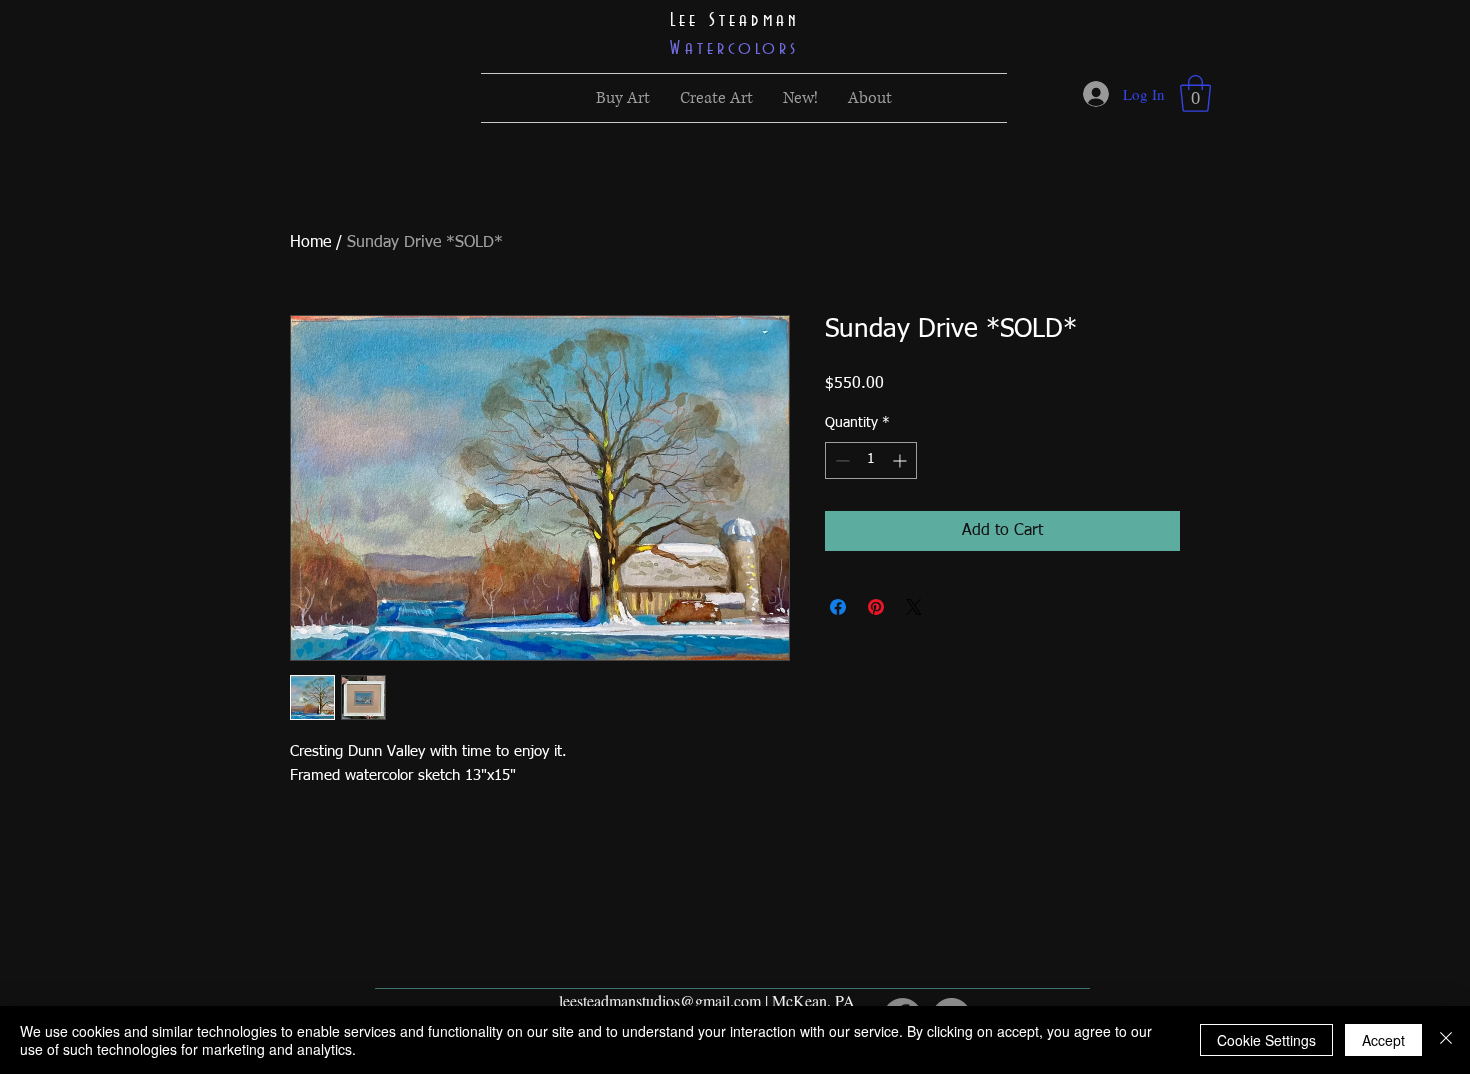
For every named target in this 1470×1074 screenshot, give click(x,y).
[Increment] (901, 460)
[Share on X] (914, 607)
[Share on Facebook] (838, 607)
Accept (1383, 1040)
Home (310, 243)
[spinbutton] (871, 460)
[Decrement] (840, 460)
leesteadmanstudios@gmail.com (660, 1000)
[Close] (1446, 1040)
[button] (1195, 93)
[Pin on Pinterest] (876, 607)
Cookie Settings (1266, 1040)
